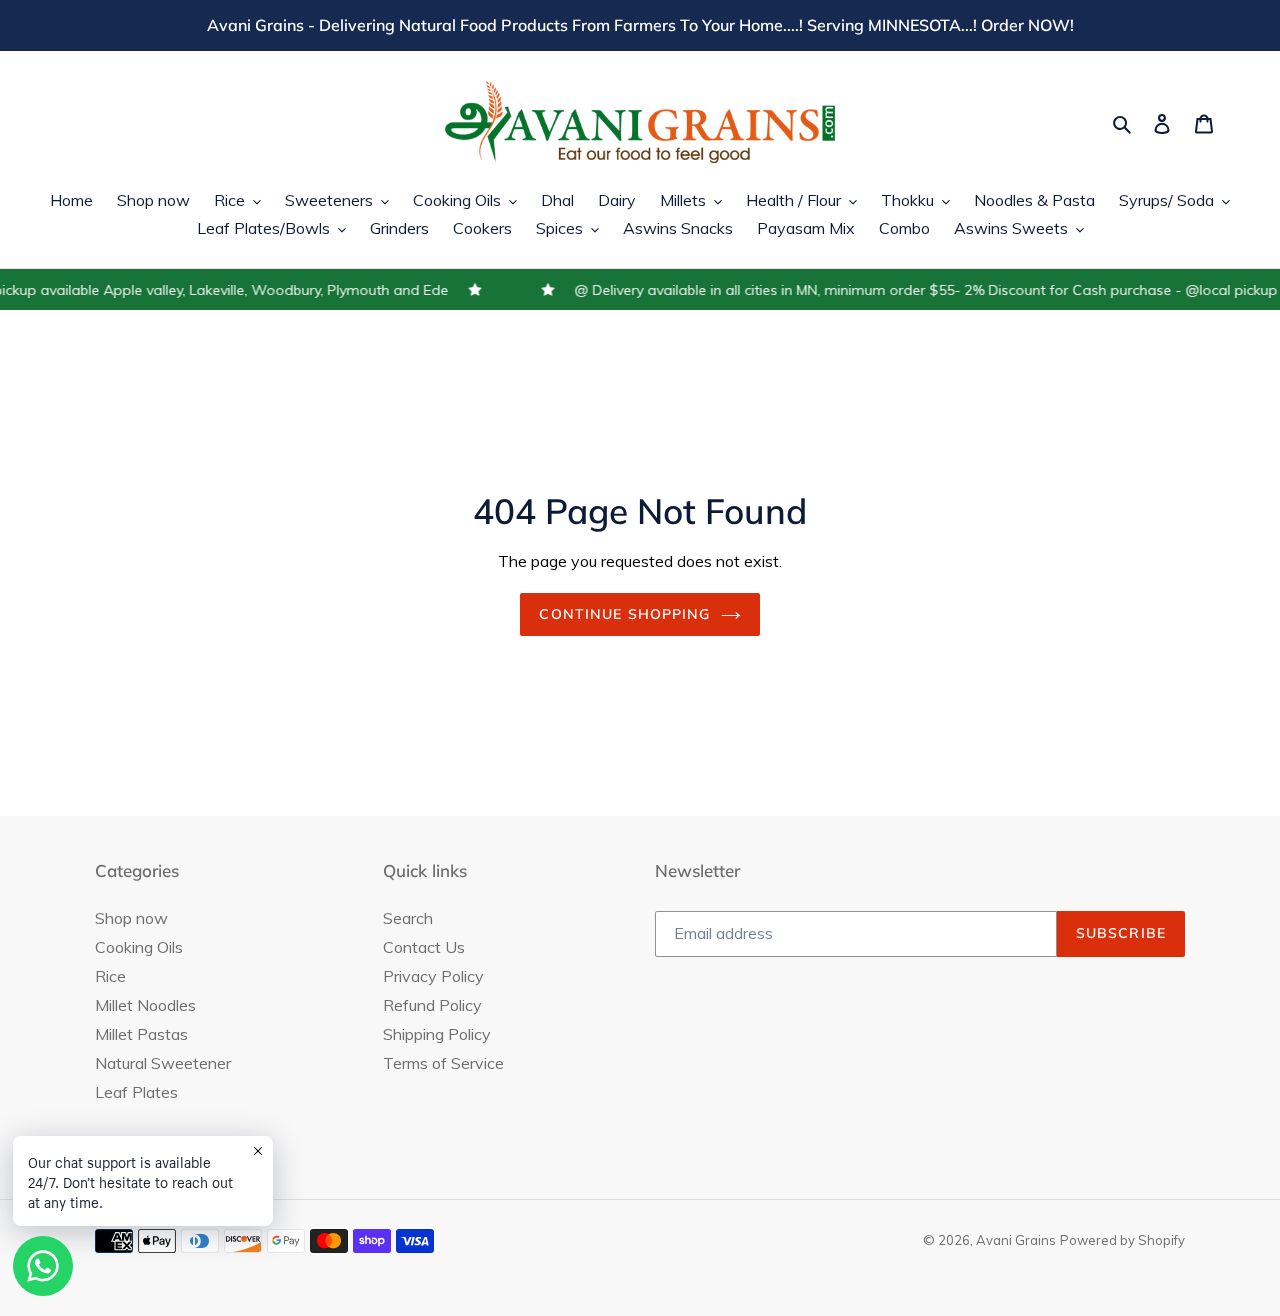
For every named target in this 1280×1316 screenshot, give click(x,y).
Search (408, 918)
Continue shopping (624, 614)
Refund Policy (432, 1005)
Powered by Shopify (1122, 1240)
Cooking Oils (139, 947)
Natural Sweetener (163, 1063)
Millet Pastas (141, 1034)
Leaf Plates (136, 1092)
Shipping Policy (437, 1034)
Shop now (131, 918)
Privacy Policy (433, 976)
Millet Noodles (145, 1005)
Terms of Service (443, 1063)
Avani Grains (1016, 1240)
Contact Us (424, 947)
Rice (110, 976)
